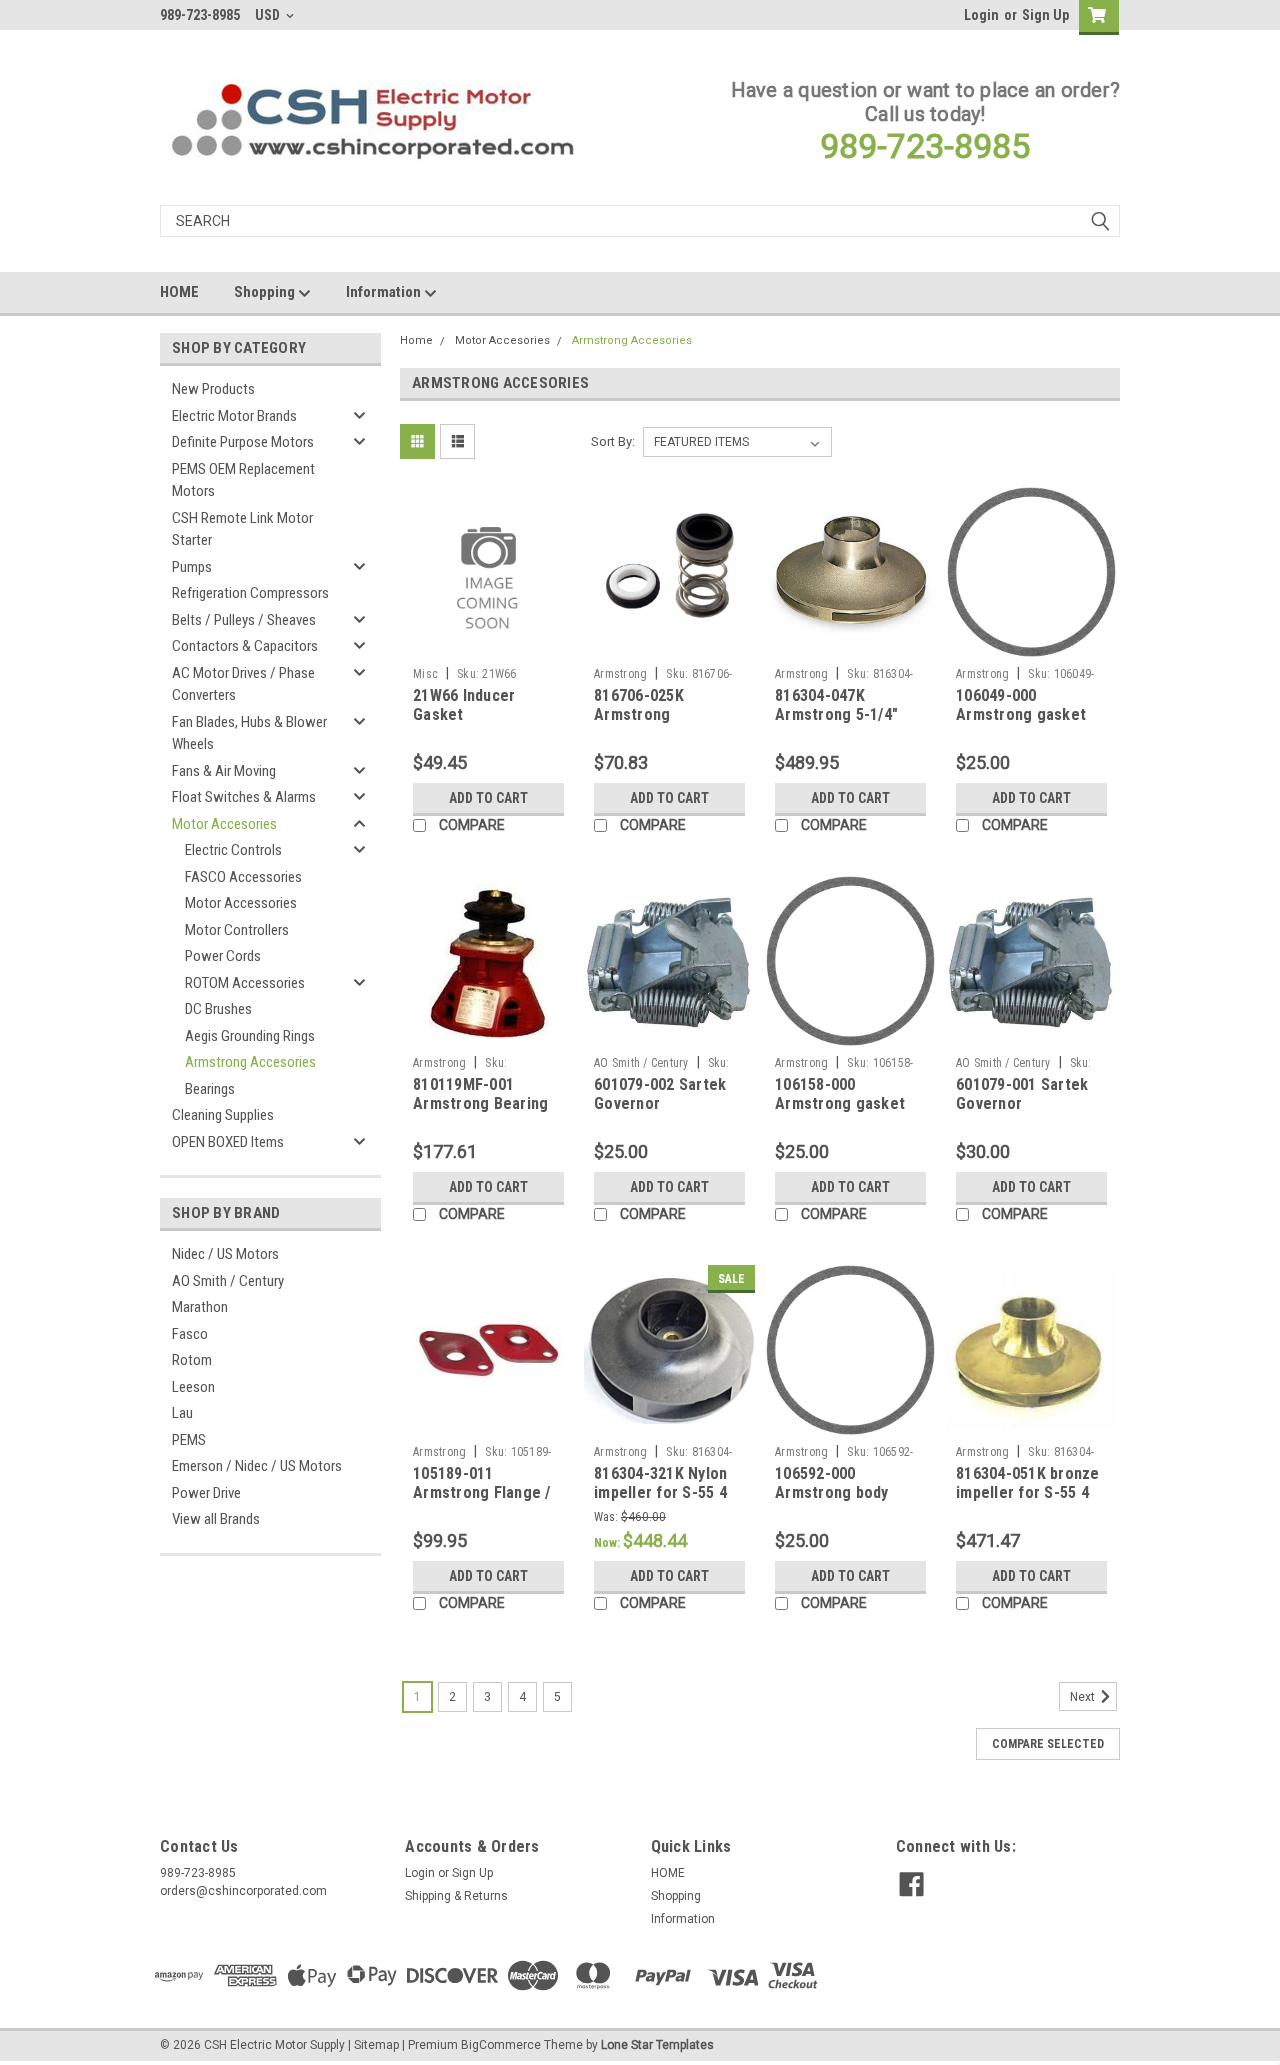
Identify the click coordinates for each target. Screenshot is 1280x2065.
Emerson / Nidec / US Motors (257, 1466)
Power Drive (206, 1493)
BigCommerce (501, 2045)
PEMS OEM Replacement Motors (243, 480)
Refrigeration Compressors (250, 593)
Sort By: (613, 441)
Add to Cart (488, 798)
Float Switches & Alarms (244, 797)
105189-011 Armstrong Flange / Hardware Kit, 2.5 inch (482, 1503)
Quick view (489, 643)
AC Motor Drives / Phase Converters (243, 684)
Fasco (190, 1334)
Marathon (200, 1307)
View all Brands (216, 1519)
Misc (425, 674)
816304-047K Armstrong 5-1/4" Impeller (836, 715)
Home (416, 340)
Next (1084, 1697)
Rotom (192, 1360)
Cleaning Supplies (223, 1115)
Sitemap (376, 2045)
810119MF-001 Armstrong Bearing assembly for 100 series (480, 1114)
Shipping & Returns (456, 1896)
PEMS (189, 1440)
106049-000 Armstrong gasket (1021, 705)
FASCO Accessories (243, 877)
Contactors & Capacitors (245, 646)
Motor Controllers (237, 930)
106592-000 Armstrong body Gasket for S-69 (832, 1493)
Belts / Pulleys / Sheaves (244, 620)
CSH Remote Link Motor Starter (242, 529)
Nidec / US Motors (225, 1254)
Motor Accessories (241, 903)
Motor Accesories (224, 824)
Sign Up (1045, 15)
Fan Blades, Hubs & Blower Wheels (249, 733)
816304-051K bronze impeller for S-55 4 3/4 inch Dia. (1028, 1493)
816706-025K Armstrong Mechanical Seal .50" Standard (667, 725)
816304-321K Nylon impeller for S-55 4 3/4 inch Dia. (660, 1493)
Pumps (192, 567)
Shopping (266, 292)
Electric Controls (233, 850)
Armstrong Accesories (250, 1062)
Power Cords (223, 956)
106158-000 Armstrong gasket (840, 1094)
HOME (179, 292)
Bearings (210, 1089)
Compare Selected (1048, 1744)
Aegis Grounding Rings (250, 1036)
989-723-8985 (925, 146)
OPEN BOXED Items (228, 1142)
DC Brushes (218, 1009)
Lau (182, 1413)
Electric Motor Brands (234, 416)
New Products (213, 389)
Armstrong (620, 674)
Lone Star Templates (657, 2045)
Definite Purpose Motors (243, 442)
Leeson (193, 1387)
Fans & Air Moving (224, 771)
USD (269, 15)
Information (385, 292)
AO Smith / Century (228, 1281)
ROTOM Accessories (245, 983)
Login (981, 15)
